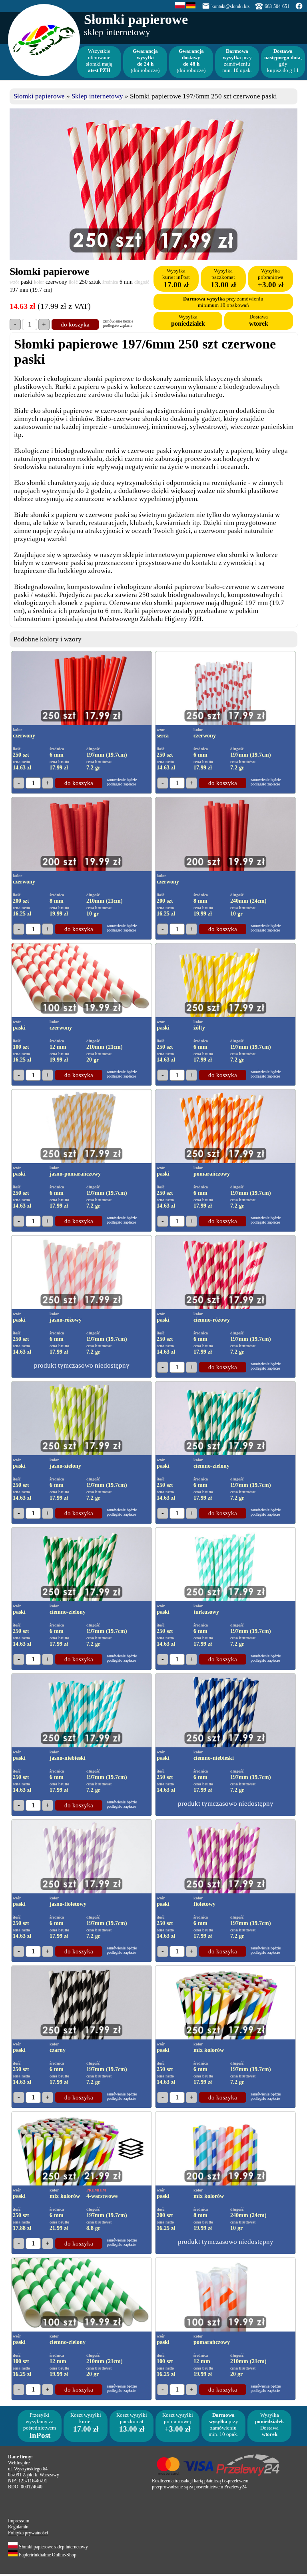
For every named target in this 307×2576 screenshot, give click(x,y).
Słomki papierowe (39, 96)
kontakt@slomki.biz (230, 6)
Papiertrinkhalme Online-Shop (47, 2555)
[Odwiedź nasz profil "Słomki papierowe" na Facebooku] (299, 8)
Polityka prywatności (28, 2533)
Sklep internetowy (97, 96)
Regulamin (18, 2527)
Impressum (19, 2521)
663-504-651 (277, 6)
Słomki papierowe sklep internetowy (53, 2547)
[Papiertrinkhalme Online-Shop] (191, 7)
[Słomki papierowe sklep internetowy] (180, 7)
